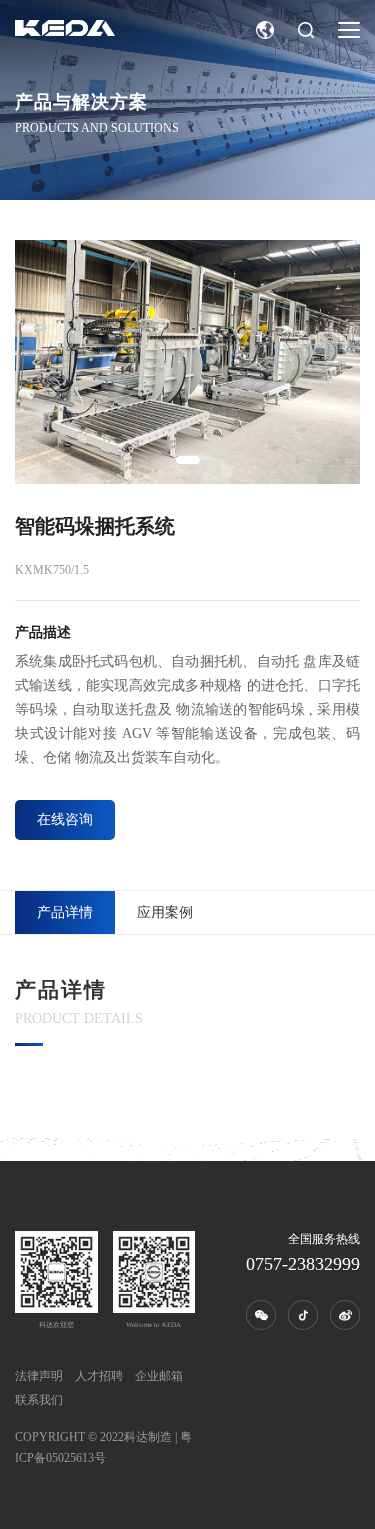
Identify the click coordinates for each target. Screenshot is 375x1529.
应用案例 (165, 912)
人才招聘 (99, 1376)
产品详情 (65, 912)
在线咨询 (65, 819)
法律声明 (39, 1376)
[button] (188, 460)
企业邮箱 (159, 1376)
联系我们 (39, 1400)
